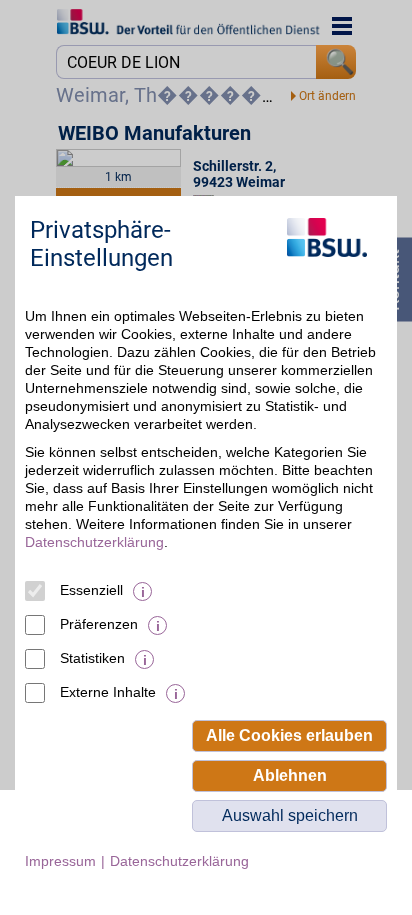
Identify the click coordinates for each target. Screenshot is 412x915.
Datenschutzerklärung (94, 542)
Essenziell (91, 590)
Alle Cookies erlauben (289, 735)
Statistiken (92, 658)
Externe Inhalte (108, 692)
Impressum (60, 861)
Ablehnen (290, 775)
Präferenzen (99, 624)
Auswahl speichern (290, 815)
